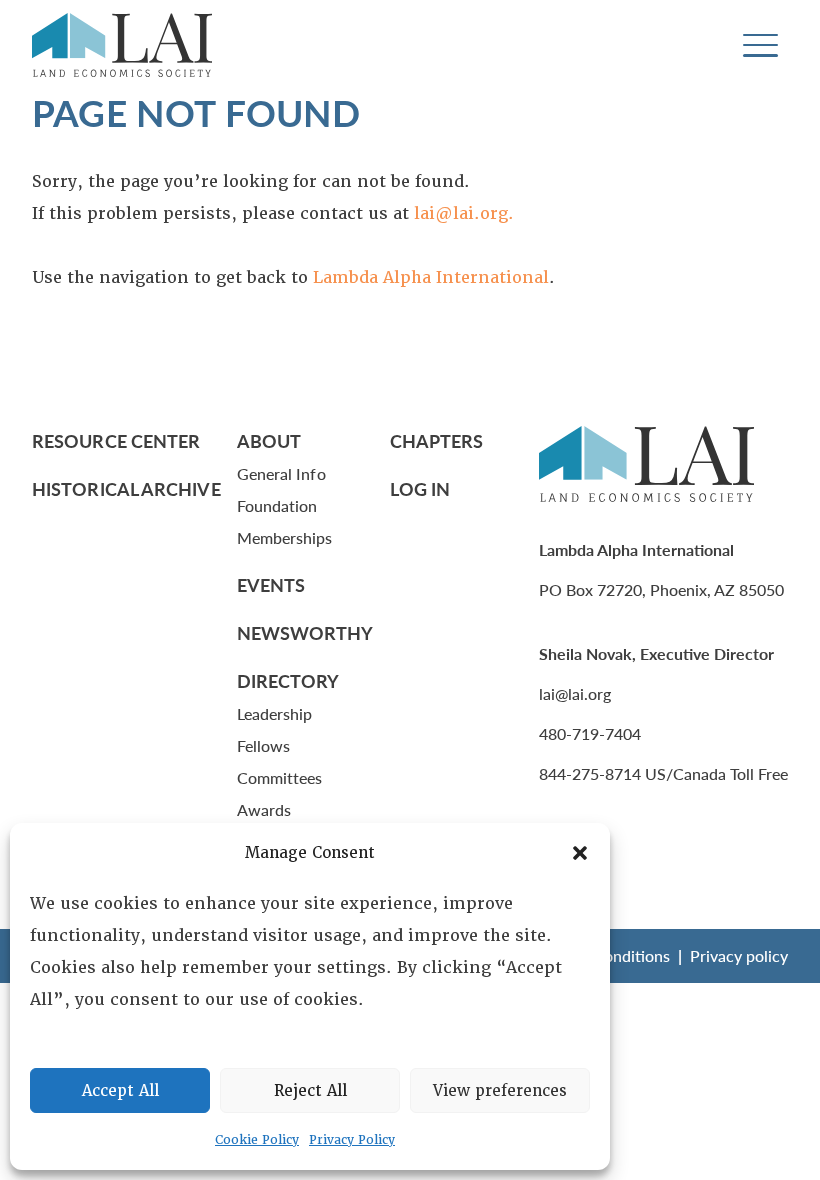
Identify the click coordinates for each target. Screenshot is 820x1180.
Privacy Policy (352, 1140)
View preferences (500, 1091)
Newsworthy (305, 632)
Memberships (285, 537)
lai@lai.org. (464, 213)
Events (271, 584)
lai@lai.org (575, 693)
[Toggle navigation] (760, 45)
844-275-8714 (590, 773)
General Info (281, 473)
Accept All (120, 1091)
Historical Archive (126, 488)
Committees (280, 777)
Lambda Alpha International (431, 277)
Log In (420, 488)
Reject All (310, 1091)
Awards (264, 809)
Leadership (275, 713)
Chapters (437, 440)
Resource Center (116, 440)
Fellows (264, 745)
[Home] (122, 45)
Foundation (277, 505)
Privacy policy (739, 955)
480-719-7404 (590, 733)
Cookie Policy (257, 1140)
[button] (580, 853)
